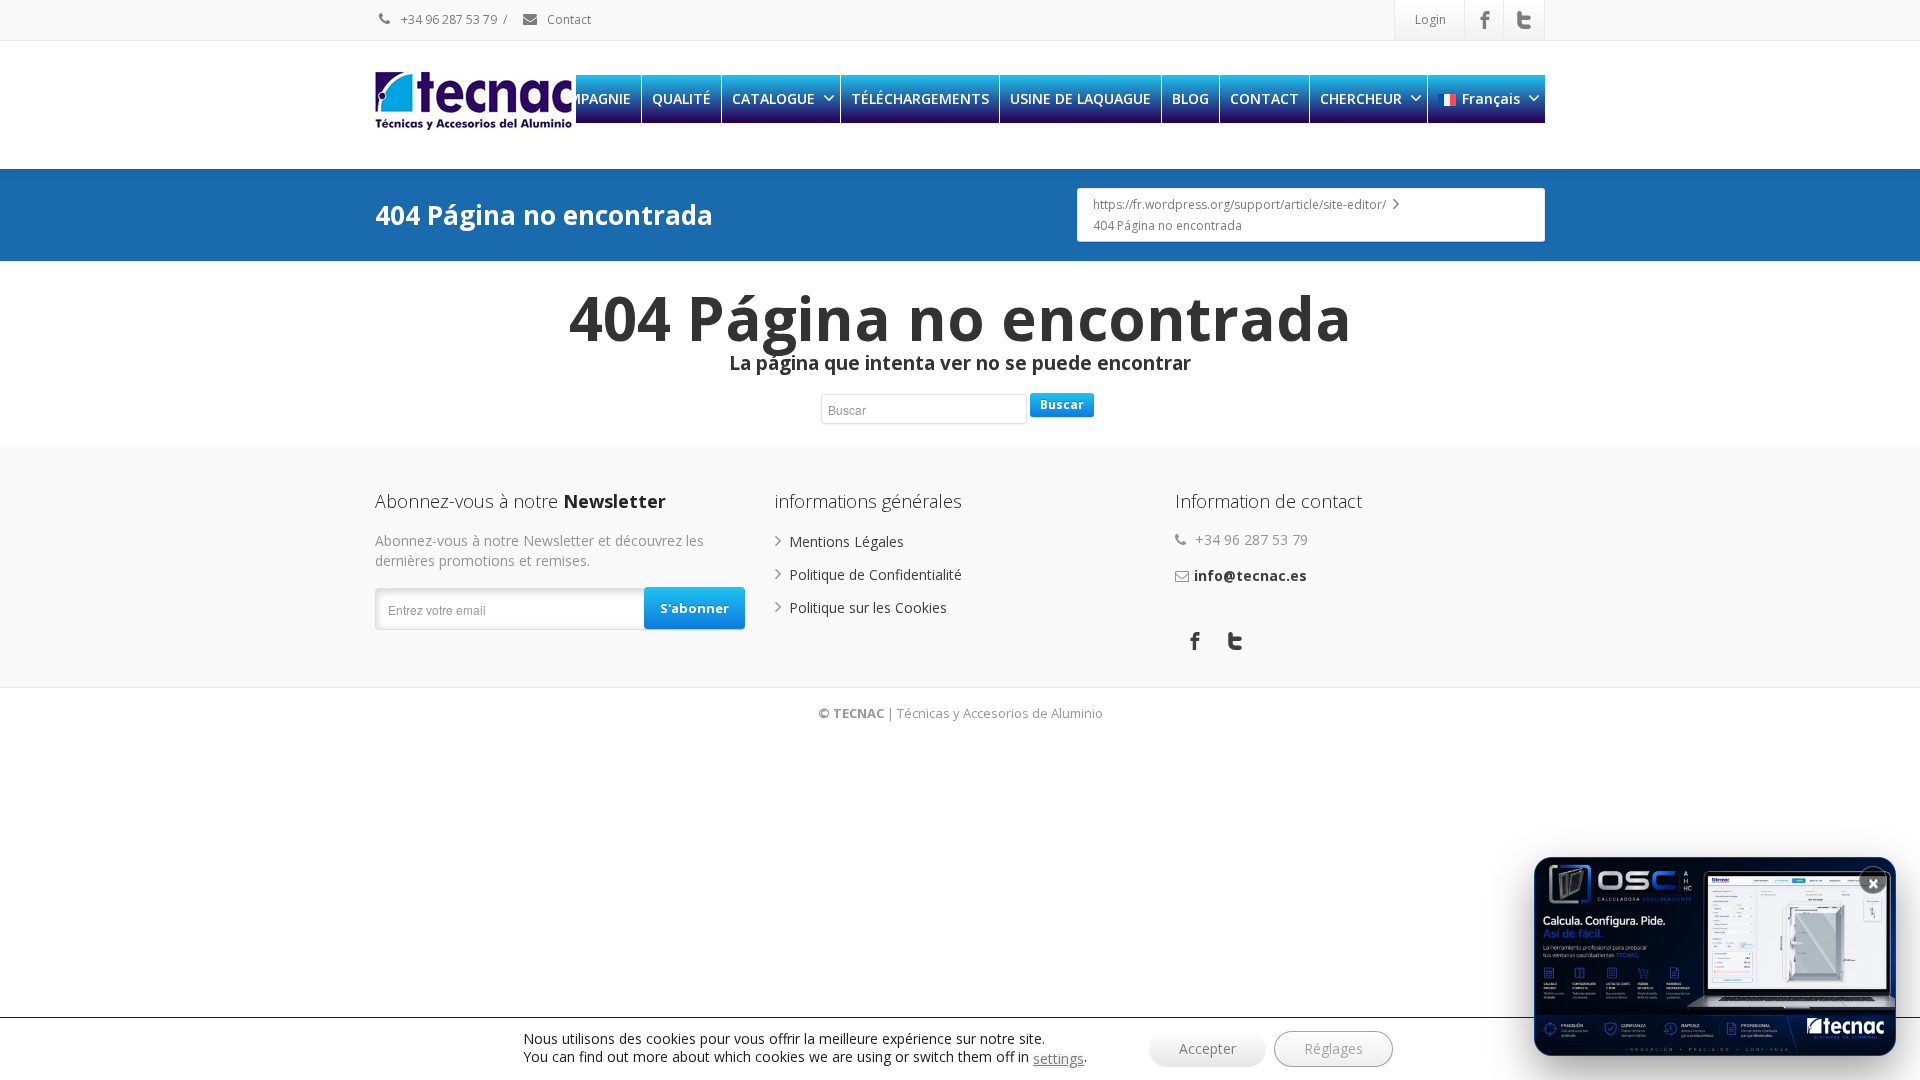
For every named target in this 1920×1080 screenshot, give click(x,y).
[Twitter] (1524, 20)
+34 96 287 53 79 (447, 19)
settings (1058, 1059)
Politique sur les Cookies (868, 607)
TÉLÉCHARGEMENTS (920, 98)
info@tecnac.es (1250, 575)
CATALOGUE (773, 98)
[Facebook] (1485, 20)
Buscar (1062, 404)
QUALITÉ (681, 98)
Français (1491, 98)
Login (1430, 19)
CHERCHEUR (1361, 98)
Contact (567, 19)
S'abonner (694, 608)
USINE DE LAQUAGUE (1080, 98)
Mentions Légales (846, 541)
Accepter (1207, 1048)
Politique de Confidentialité (875, 574)
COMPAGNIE (589, 98)
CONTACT (1264, 98)
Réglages (1333, 1048)
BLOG (1190, 98)
